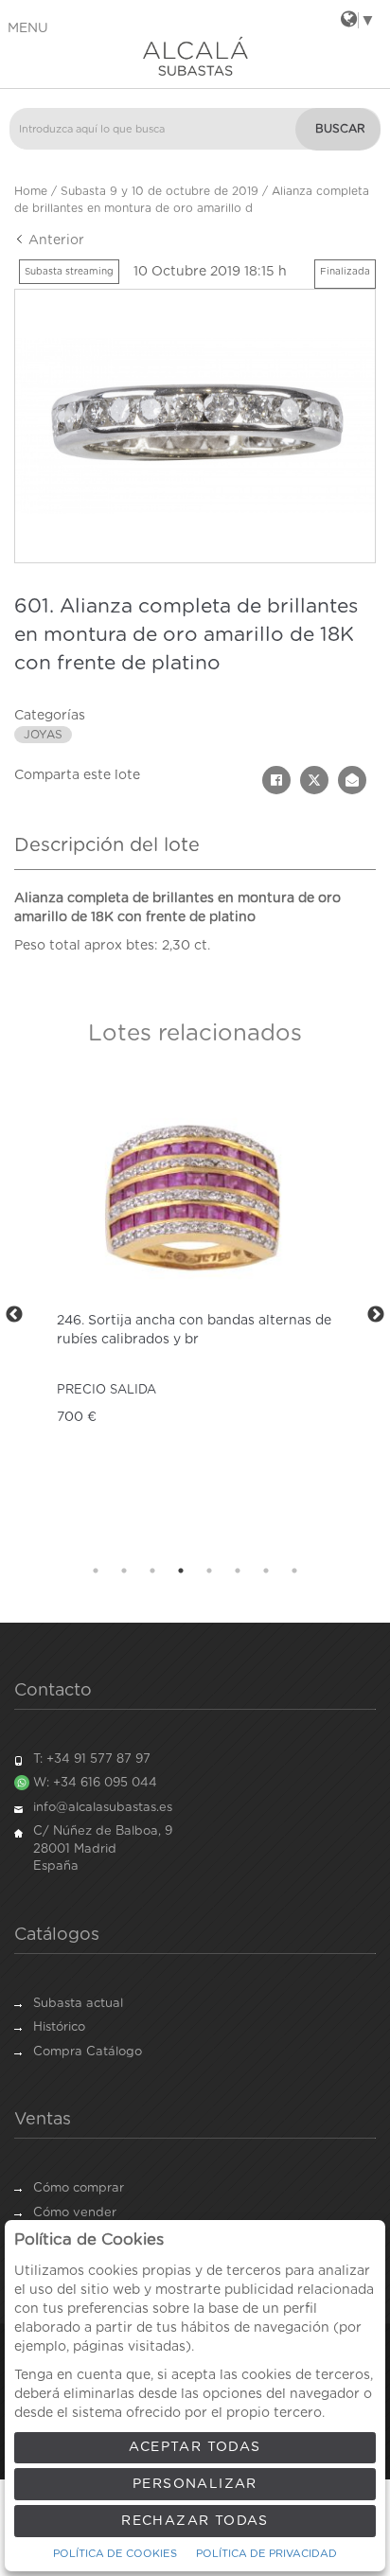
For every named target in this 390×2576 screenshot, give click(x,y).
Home (31, 191)
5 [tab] (209, 1571)
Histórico (59, 2027)
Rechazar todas (195, 2521)
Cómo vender (75, 2213)
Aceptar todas (195, 2447)
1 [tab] (96, 1571)
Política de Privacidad (266, 2554)
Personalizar (195, 2484)
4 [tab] (181, 1571)
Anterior (54, 240)
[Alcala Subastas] (195, 56)
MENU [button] (28, 28)
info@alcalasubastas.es (103, 1808)
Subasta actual (78, 2004)
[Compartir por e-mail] (352, 780)
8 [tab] (294, 1571)
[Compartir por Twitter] (314, 780)
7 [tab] (266, 1571)
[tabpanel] (195, 1315)
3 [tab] (152, 1571)
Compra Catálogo (88, 2052)
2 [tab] (124, 1571)
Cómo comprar (79, 2188)
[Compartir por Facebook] (276, 780)
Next (376, 1315)
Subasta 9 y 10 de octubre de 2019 (160, 191)
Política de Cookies (115, 2554)
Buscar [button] (340, 129)
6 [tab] (238, 1571)
